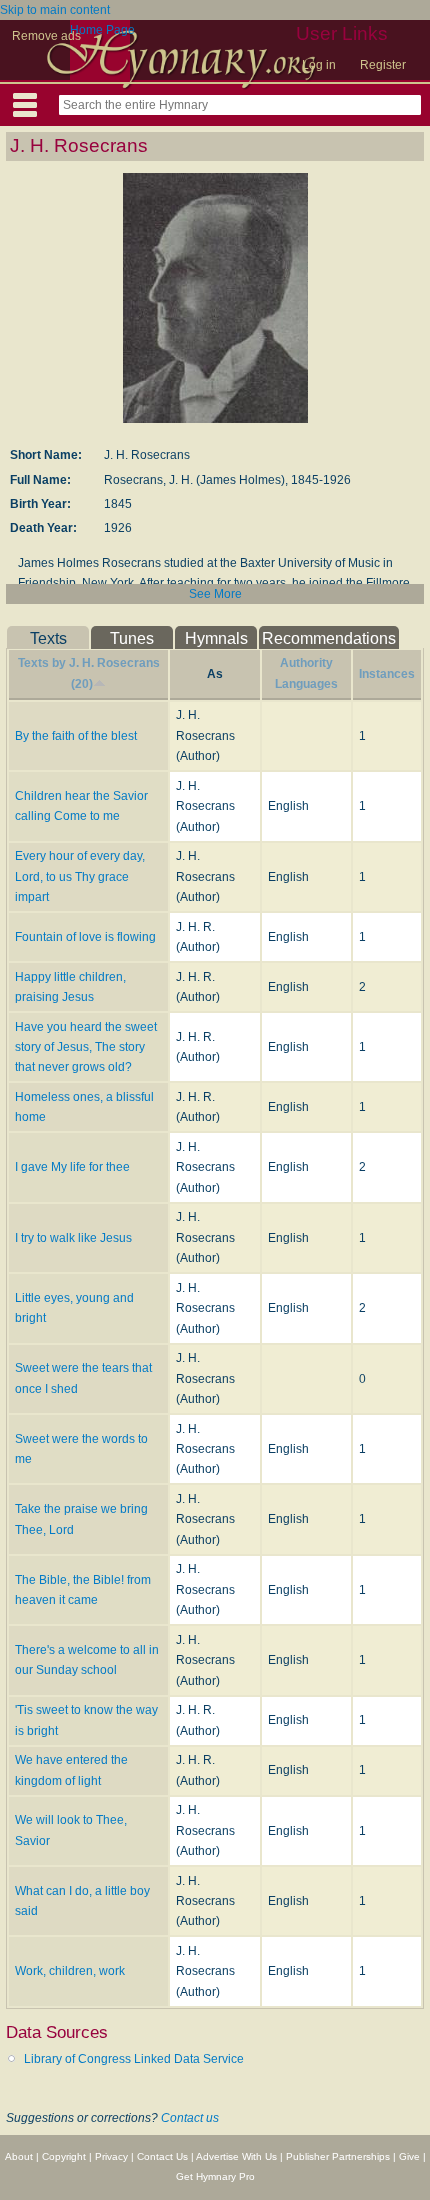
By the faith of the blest (76, 736)
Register (383, 65)
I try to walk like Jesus (73, 1238)
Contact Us (162, 2156)
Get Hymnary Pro (215, 2176)
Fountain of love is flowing (85, 937)
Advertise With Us (236, 2156)
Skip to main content (55, 10)
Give (409, 2156)
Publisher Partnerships (338, 2156)
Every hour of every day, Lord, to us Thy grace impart (80, 876)
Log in (319, 65)
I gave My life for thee (72, 1167)
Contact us (190, 2118)
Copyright (64, 2156)
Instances (387, 674)
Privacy (111, 2156)
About (19, 2156)
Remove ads (46, 36)
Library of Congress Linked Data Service (134, 2059)
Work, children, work (70, 1971)
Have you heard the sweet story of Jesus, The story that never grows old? (86, 1047)
